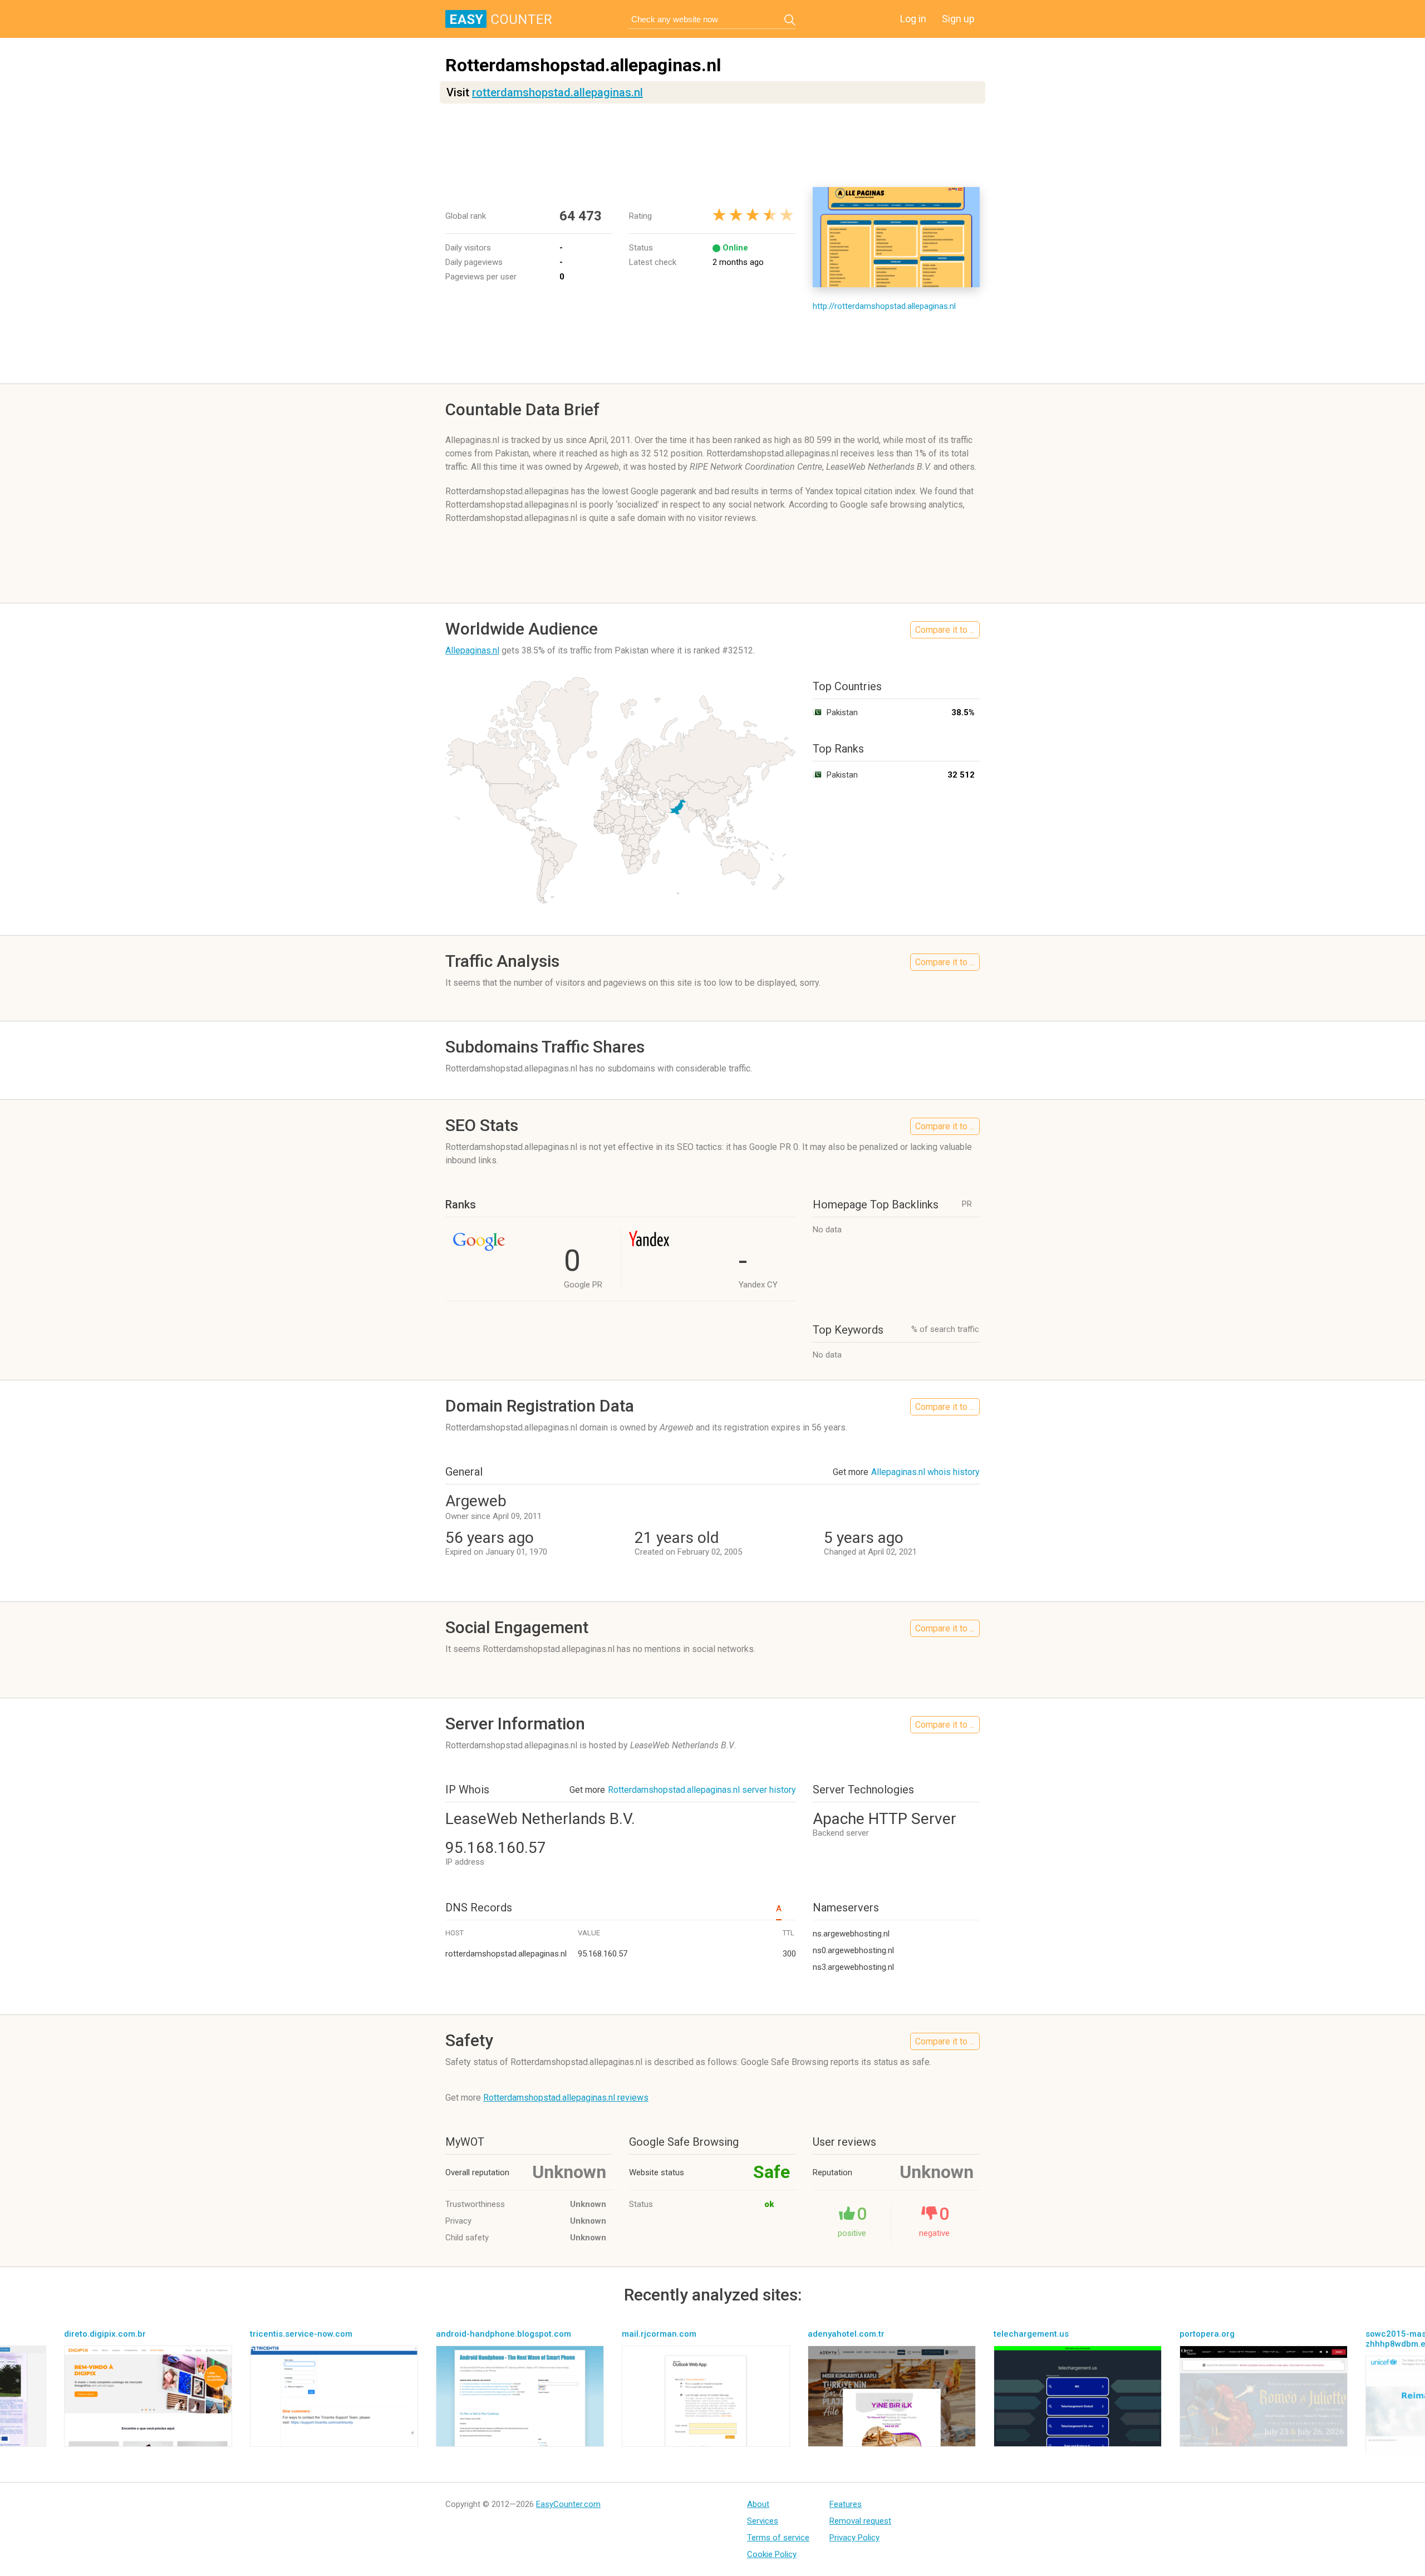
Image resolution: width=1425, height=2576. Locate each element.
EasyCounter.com (568, 2504)
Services (763, 2521)
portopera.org (1207, 2334)
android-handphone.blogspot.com (503, 2334)
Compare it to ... (945, 630)
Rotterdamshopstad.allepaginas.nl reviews (566, 2098)
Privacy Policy (854, 2538)
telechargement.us (1031, 2334)
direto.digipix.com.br (105, 2334)
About (758, 2504)
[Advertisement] (712, 145)
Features (846, 2504)
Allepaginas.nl (472, 650)
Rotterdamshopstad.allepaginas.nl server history (702, 1790)
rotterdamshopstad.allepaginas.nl (557, 92)
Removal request (860, 2521)
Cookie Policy (772, 2554)
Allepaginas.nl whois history (925, 1472)
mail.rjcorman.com (659, 2334)
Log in (913, 19)
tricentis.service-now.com (301, 2334)
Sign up (958, 19)
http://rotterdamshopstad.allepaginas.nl (884, 306)
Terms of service (778, 2538)
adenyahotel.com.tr (846, 2334)
